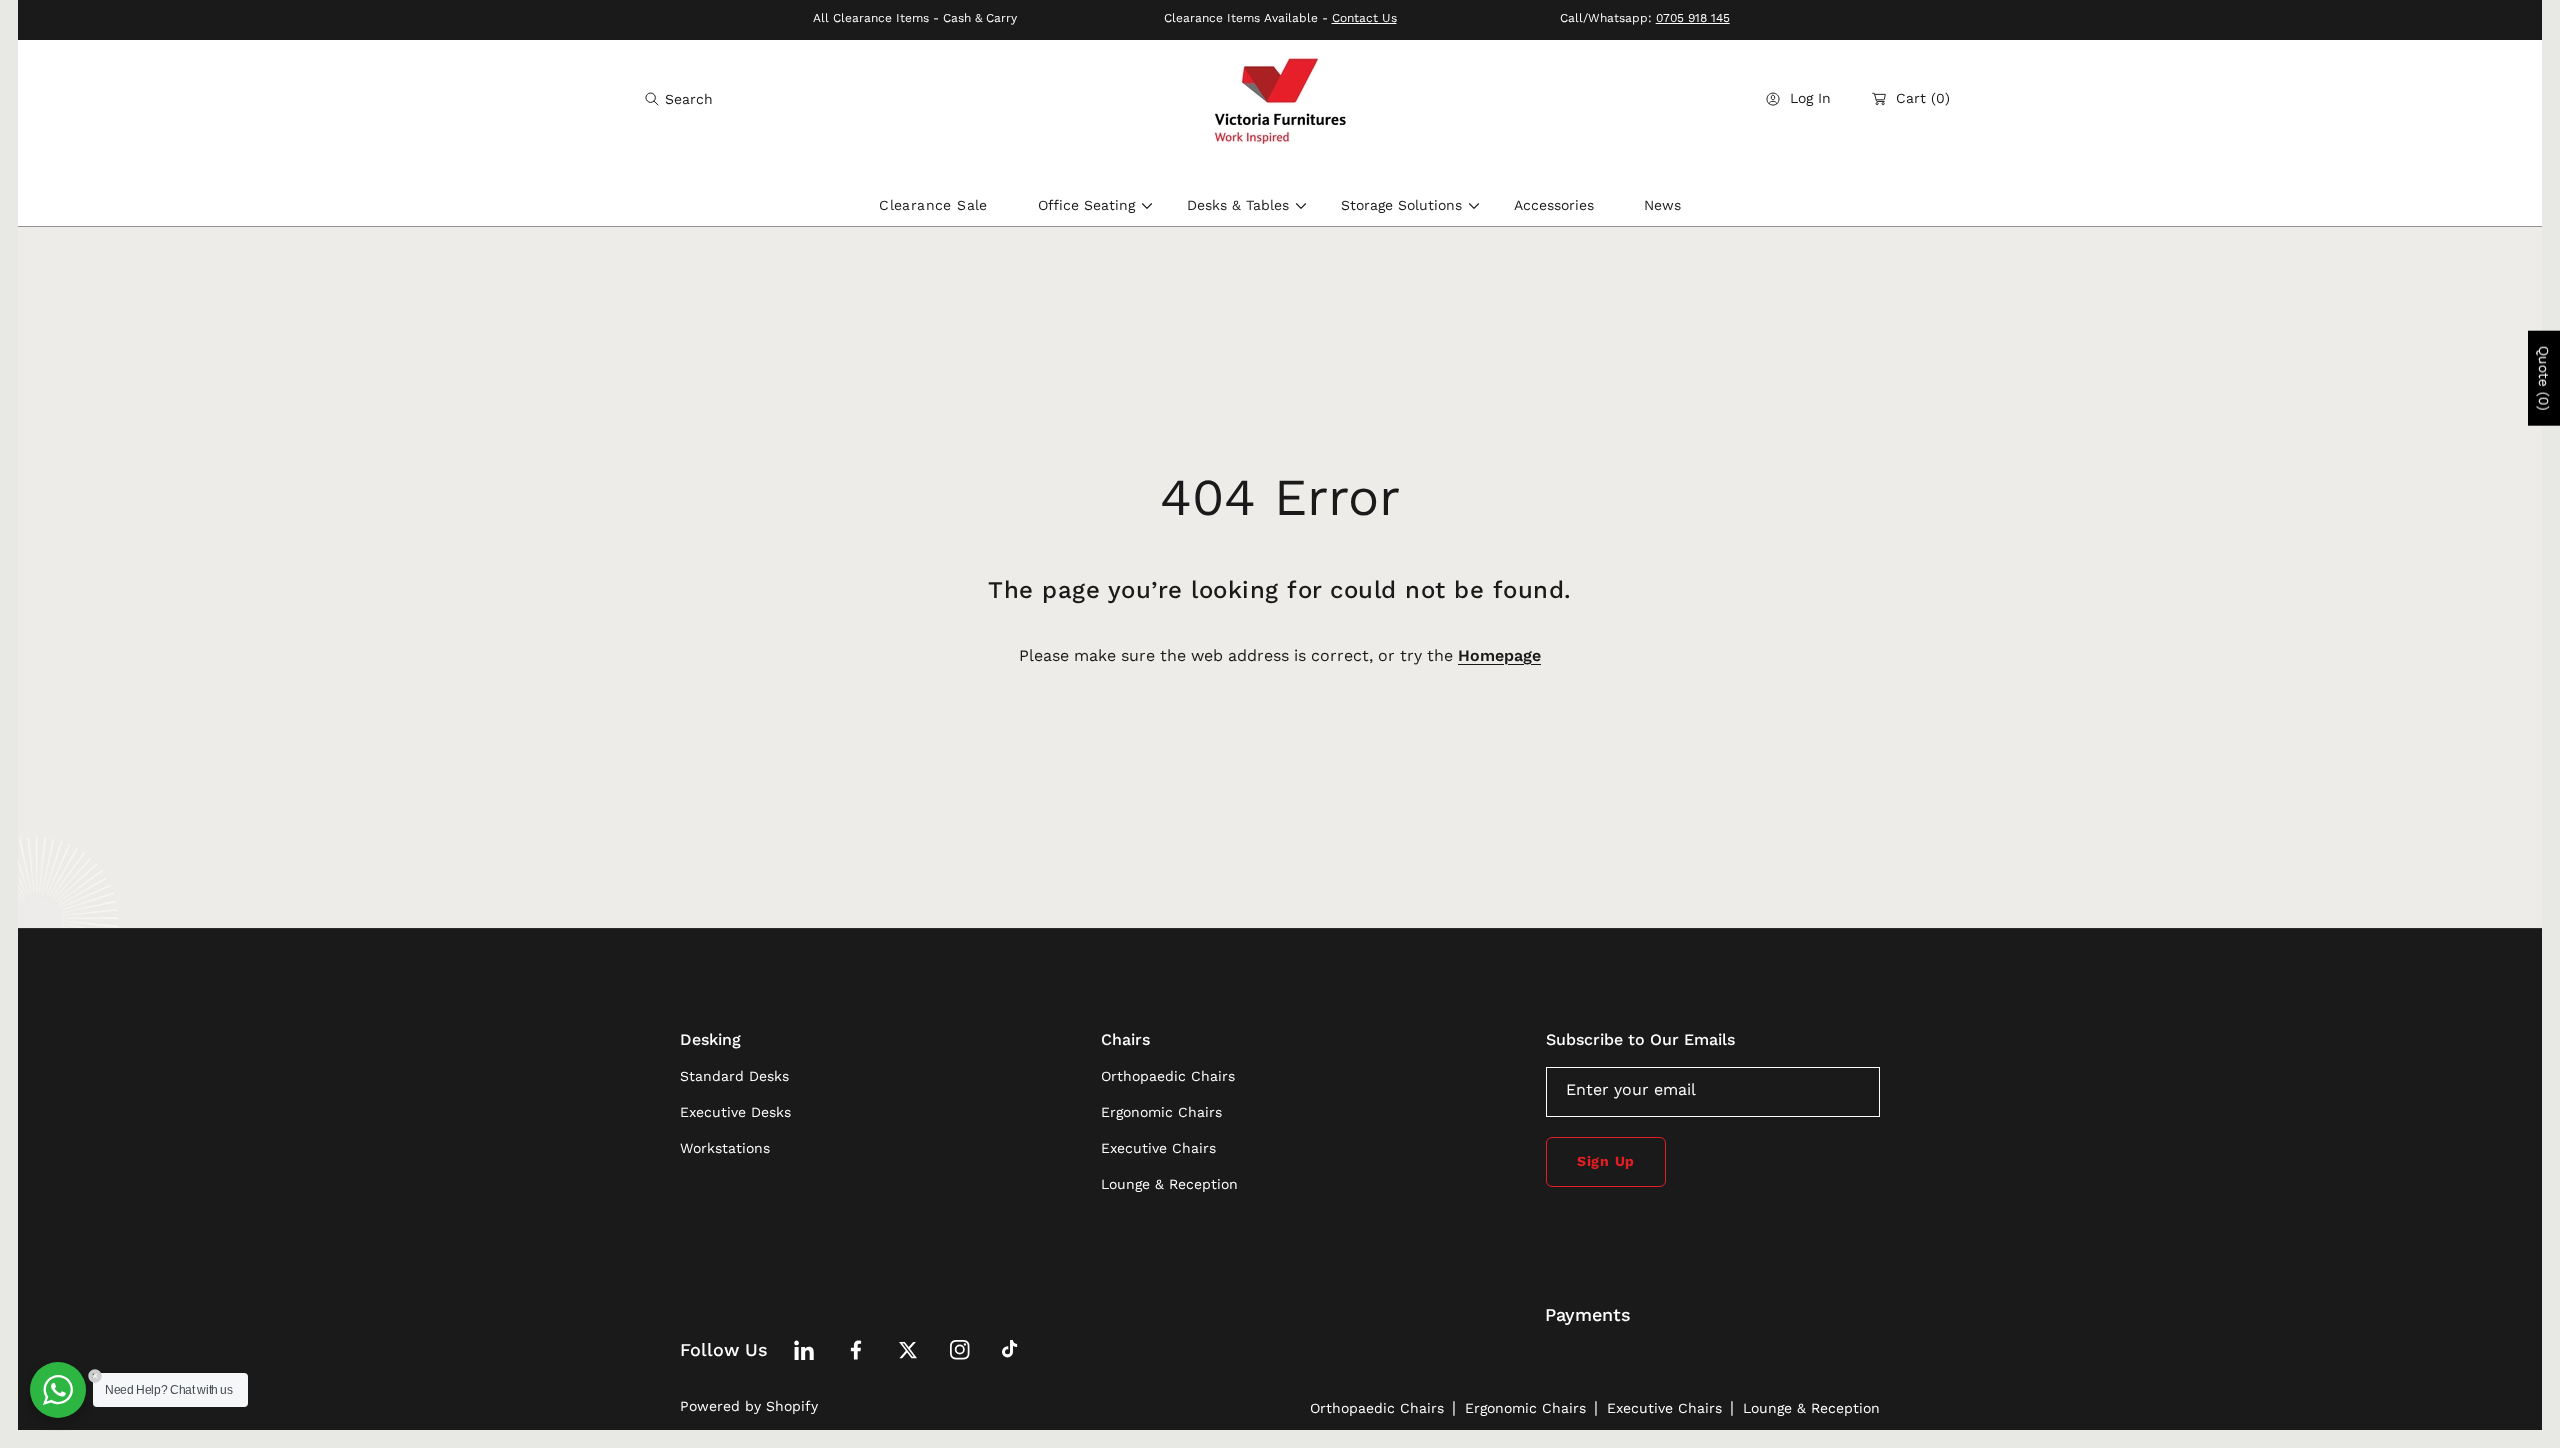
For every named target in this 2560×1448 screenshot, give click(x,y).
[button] (679, 99)
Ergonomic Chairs (1525, 1408)
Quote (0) (2544, 378)
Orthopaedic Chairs (1377, 1408)
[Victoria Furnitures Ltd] (1280, 99)
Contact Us (1364, 18)
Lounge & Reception (1811, 1408)
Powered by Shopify (749, 1406)
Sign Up (1606, 1161)
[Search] (657, 99)
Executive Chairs (1664, 1408)
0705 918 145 (1693, 18)
